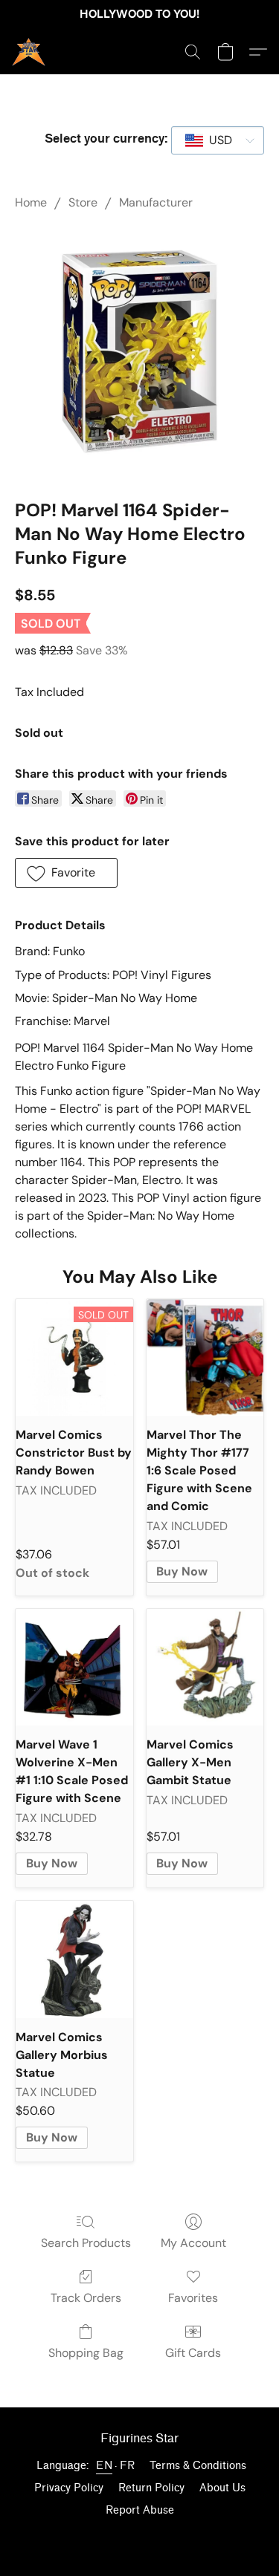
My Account (193, 2243)
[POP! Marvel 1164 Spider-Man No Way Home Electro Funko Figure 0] (139, 352)
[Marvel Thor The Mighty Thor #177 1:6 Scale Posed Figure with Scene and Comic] (205, 1358)
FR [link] (127, 2466)
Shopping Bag (86, 2353)
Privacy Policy (69, 2488)
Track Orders (86, 2298)
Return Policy (151, 2488)
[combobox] (218, 140)
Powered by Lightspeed (140, 2536)
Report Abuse (140, 2510)
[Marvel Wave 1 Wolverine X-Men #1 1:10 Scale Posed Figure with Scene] (74, 1668)
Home (31, 202)
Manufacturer (156, 202)
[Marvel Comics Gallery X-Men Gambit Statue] (205, 1668)
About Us (222, 2488)
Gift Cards (193, 2353)
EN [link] (104, 2466)
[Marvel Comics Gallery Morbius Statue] (74, 1959)
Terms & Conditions (198, 2466)
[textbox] (216, 140)
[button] (29, 52)
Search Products (86, 2243)
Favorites (193, 2298)
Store (83, 202)
